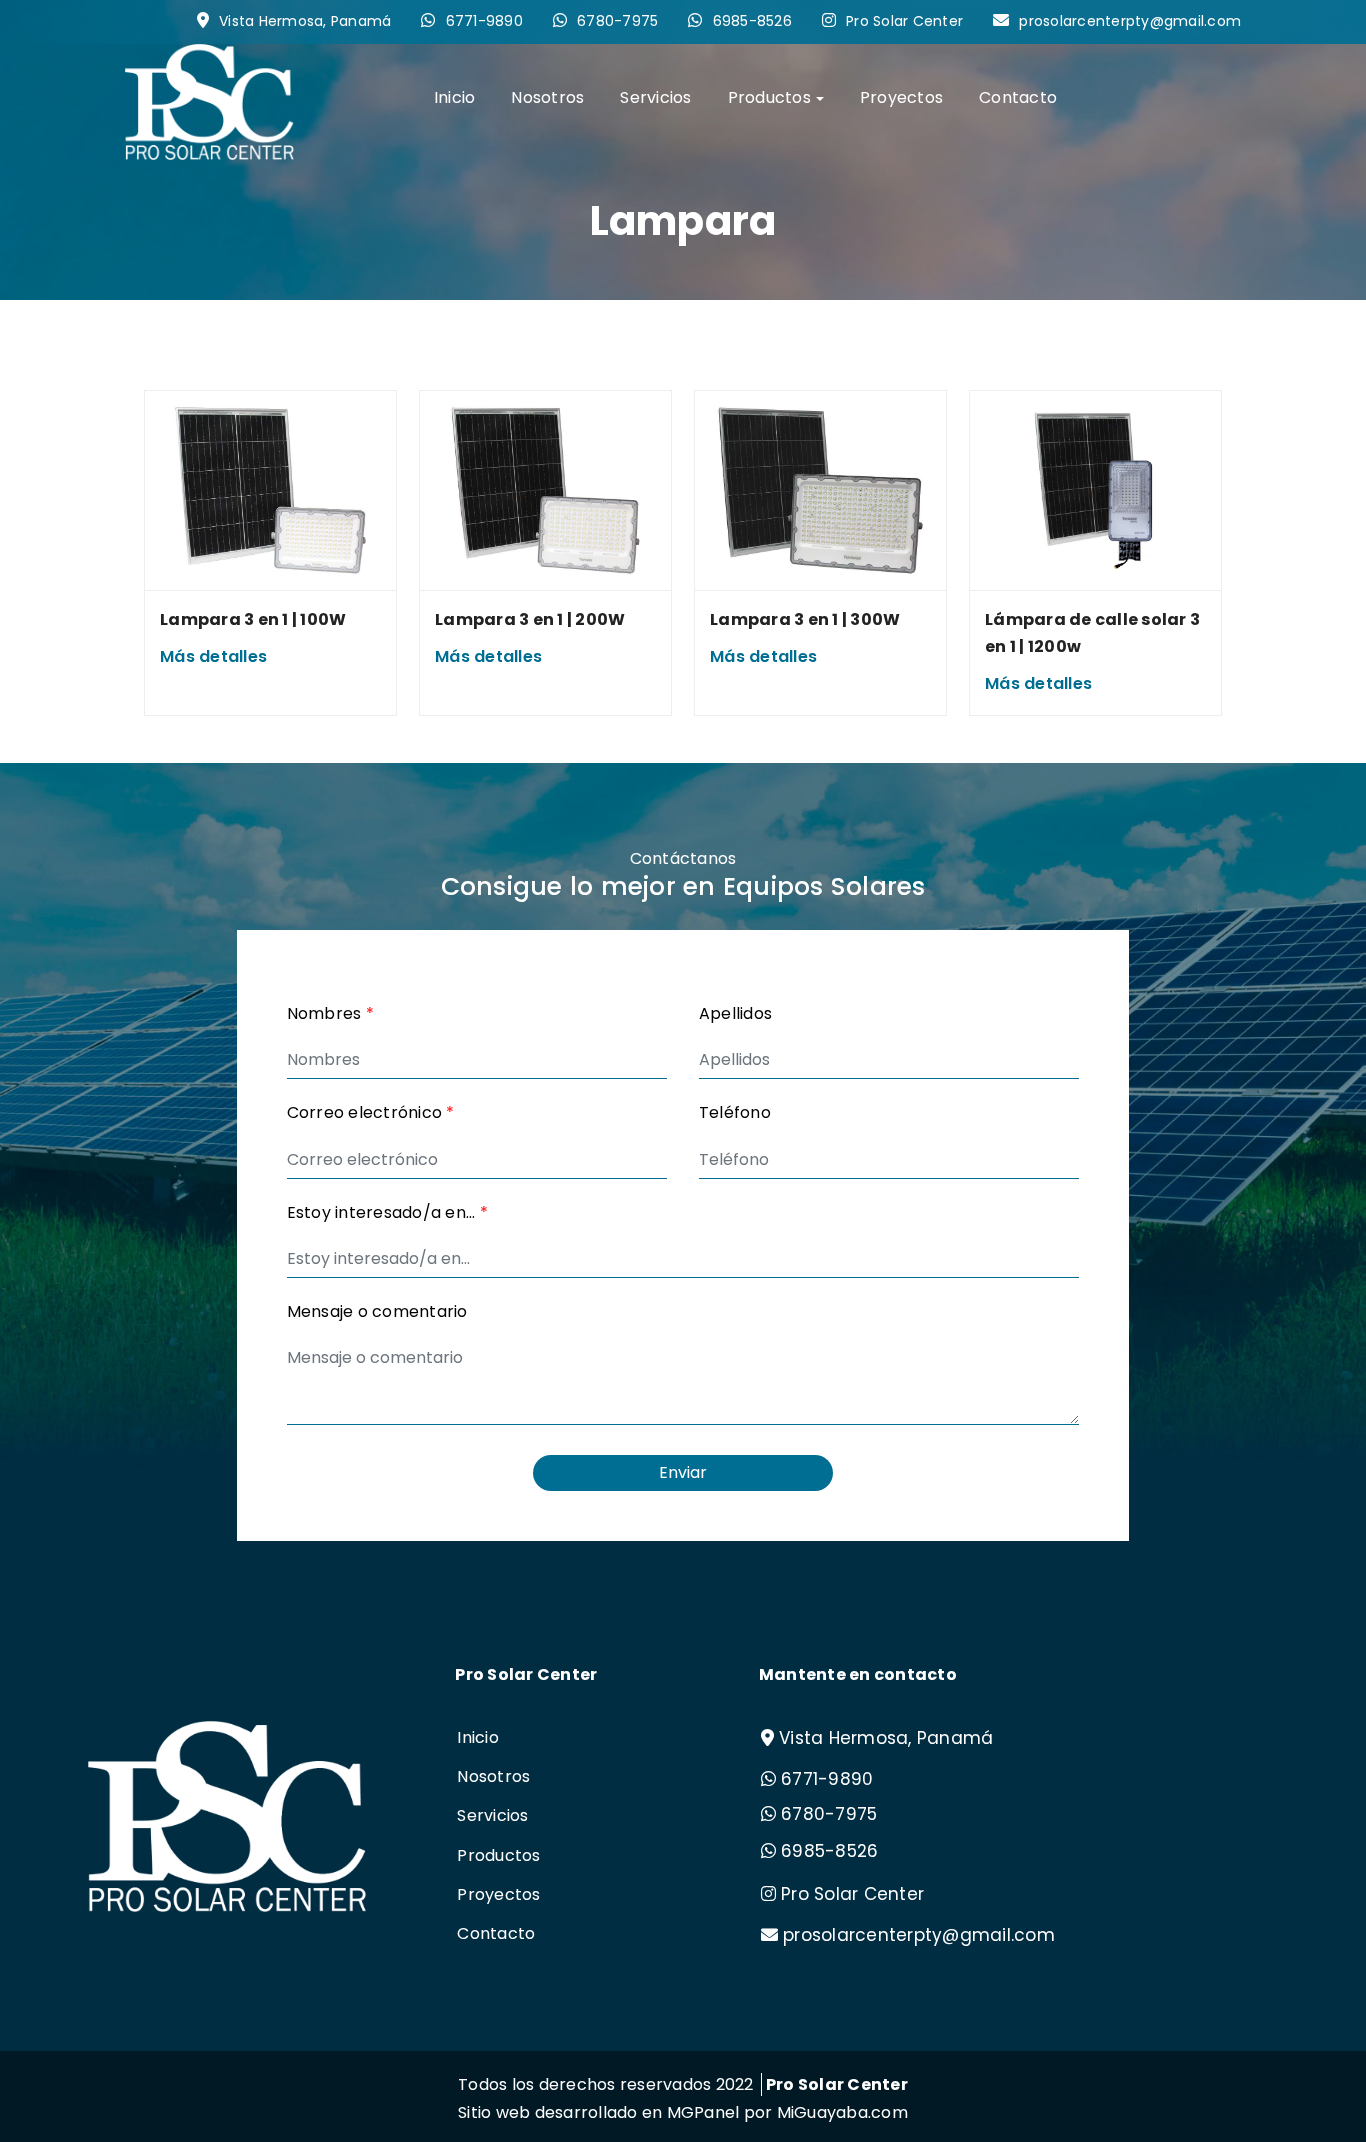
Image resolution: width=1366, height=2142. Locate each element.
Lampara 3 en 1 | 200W (530, 619)
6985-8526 (752, 21)
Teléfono (735, 1112)
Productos (498, 1855)
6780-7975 (617, 21)
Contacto (1018, 97)
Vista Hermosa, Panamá (305, 21)
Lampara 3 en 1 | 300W (805, 619)
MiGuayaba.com (842, 2112)
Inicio (455, 97)
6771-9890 (484, 21)
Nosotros (547, 97)
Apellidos (735, 1013)
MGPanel (703, 2112)
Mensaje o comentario (377, 1311)
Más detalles (213, 656)
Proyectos (901, 97)
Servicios (655, 97)
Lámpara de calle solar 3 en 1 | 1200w (1092, 633)
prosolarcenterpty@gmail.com (1130, 21)
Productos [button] (769, 97)
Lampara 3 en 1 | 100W (253, 619)
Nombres (330, 1013)
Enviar (683, 1472)
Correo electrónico (371, 1112)
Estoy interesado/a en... (388, 1212)
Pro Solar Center (904, 21)
